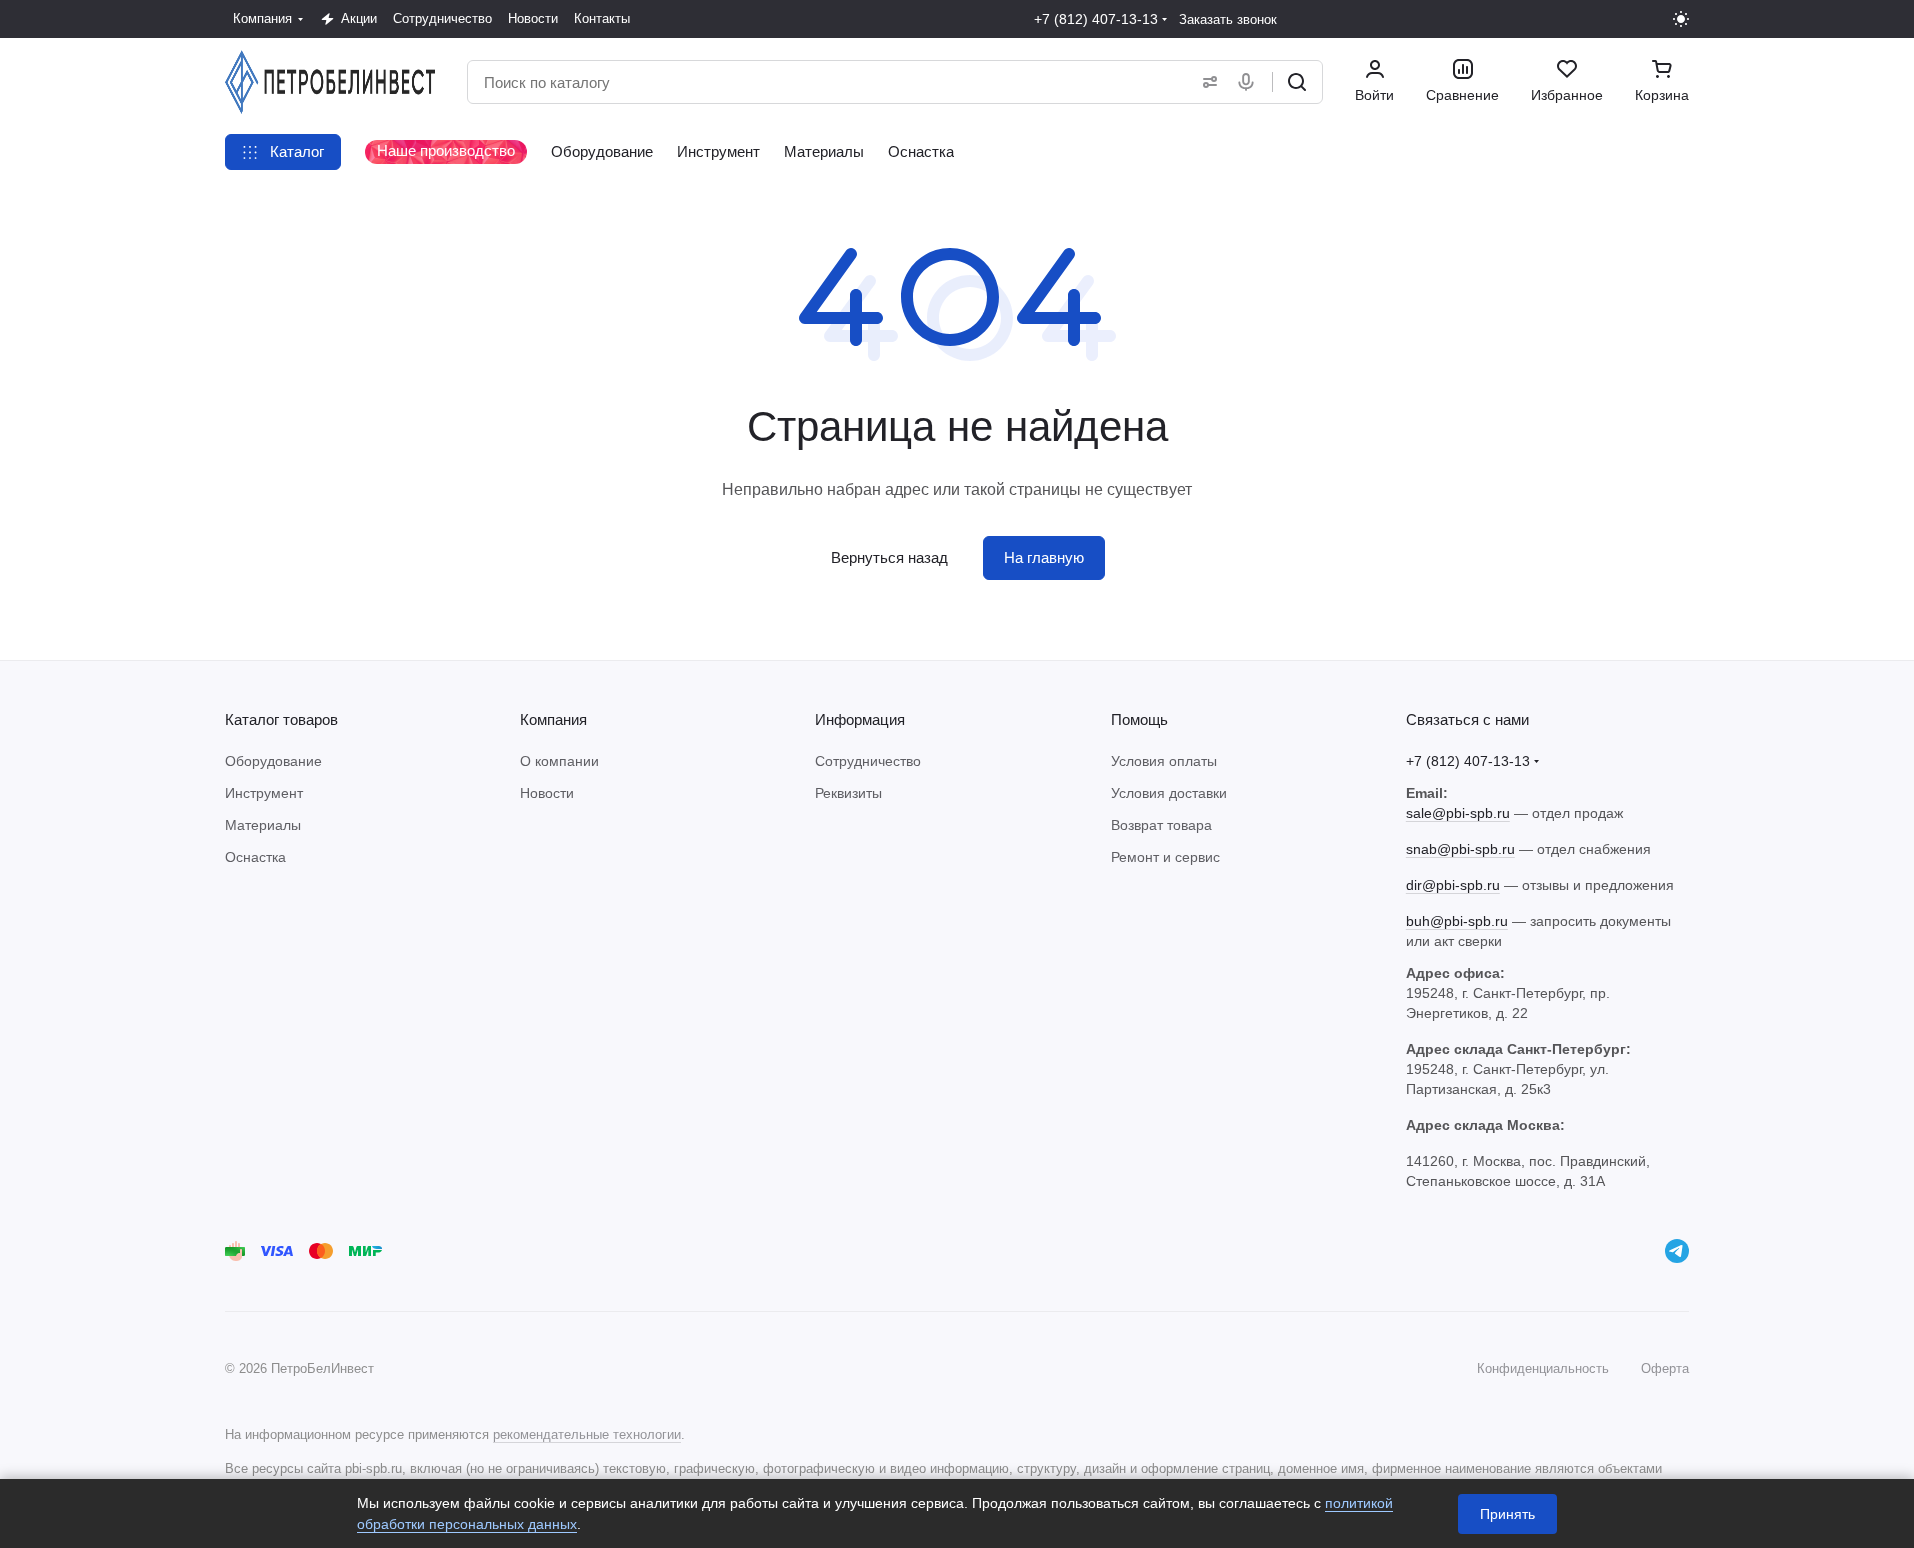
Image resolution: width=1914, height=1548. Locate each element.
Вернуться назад (889, 557)
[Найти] (1297, 82)
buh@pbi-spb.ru (1457, 921)
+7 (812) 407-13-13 (1096, 19)
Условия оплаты (1164, 761)
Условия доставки (1169, 793)
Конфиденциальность (1543, 1368)
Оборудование (273, 761)
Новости (547, 793)
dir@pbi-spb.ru (1453, 885)
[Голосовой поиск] (1250, 82)
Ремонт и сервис (1165, 857)
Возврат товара (1161, 825)
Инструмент (264, 793)
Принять (1507, 1514)
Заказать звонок (1228, 19)
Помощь (1139, 719)
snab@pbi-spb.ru (1460, 849)
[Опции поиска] (1206, 82)
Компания (553, 719)
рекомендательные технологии (587, 1434)
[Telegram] (1677, 1251)
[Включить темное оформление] (1681, 19)
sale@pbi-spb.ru (1458, 813)
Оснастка (255, 857)
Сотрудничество (868, 761)
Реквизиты (848, 793)
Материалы (263, 825)
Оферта (1665, 1368)
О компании (559, 761)
